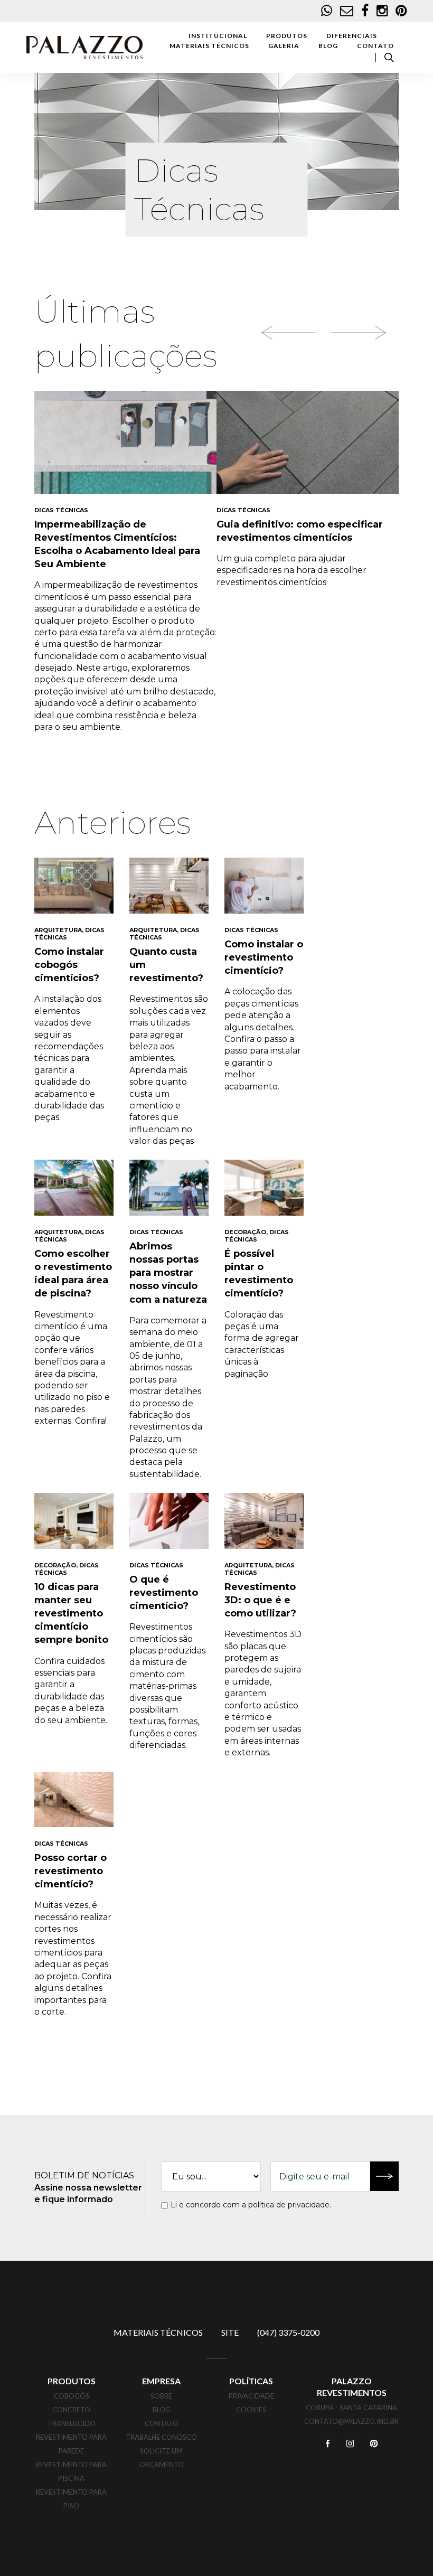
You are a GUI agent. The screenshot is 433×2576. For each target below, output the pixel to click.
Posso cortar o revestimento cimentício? (70, 1871)
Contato (375, 46)
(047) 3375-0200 (288, 2332)
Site (230, 2332)
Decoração (245, 1232)
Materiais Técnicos (209, 46)
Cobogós (72, 2396)
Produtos (287, 36)
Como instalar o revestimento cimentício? (264, 957)
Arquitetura (58, 930)
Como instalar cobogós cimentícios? (69, 965)
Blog (328, 46)
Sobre (161, 2396)
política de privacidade (289, 2205)
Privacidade (251, 2396)
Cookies (251, 2410)
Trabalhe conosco (161, 2437)
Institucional (218, 36)
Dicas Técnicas (61, 510)
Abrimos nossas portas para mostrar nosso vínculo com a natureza (168, 1273)
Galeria (284, 46)
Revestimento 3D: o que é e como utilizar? (260, 1600)
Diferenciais (352, 36)
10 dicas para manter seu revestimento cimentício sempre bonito (71, 1614)
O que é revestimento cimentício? (164, 1593)
